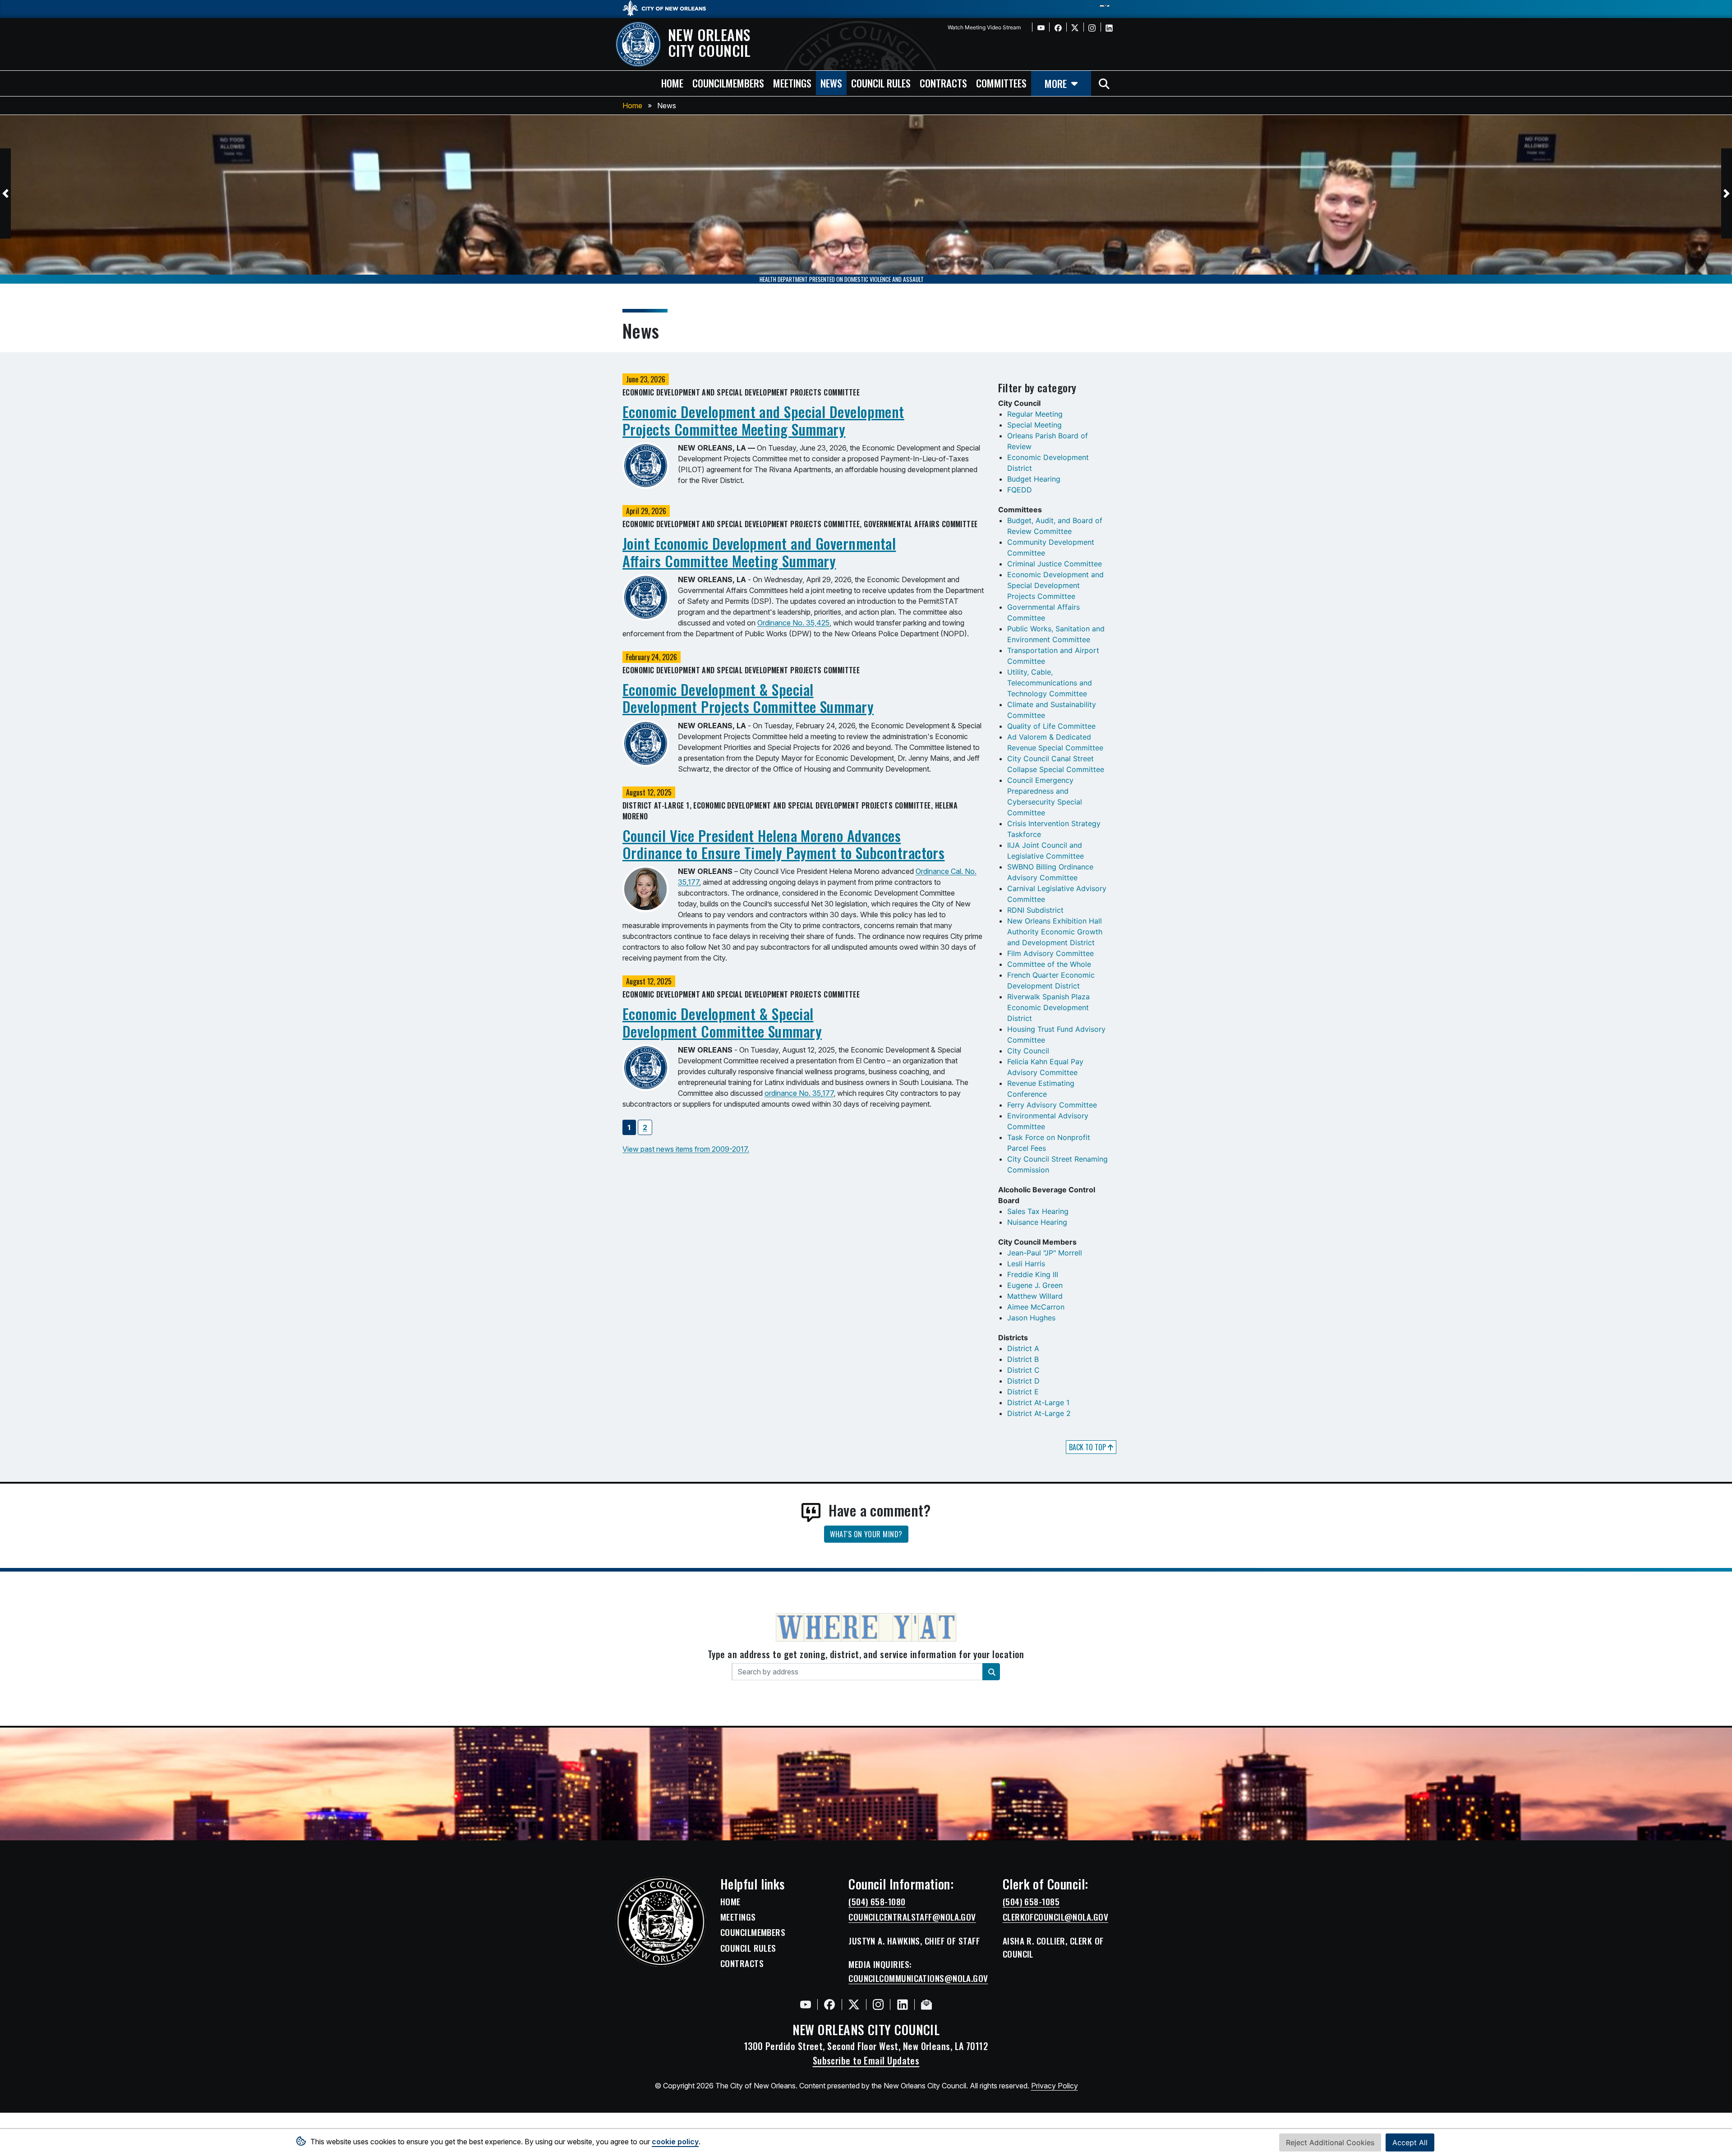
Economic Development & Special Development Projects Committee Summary (748, 698)
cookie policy (675, 2142)
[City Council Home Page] (661, 1922)
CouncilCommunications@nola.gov (918, 1978)
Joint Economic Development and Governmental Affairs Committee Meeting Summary (759, 552)
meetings (792, 83)
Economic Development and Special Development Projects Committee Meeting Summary (763, 420)
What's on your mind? (866, 1534)
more (1056, 83)
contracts (943, 83)
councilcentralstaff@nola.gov (912, 1917)
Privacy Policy (1055, 2086)
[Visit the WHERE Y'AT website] (866, 1630)
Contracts (742, 1963)
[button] (5, 193)
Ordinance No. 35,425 (793, 623)
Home (632, 106)
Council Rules (748, 1948)
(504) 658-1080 (877, 1902)
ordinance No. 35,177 (799, 1093)
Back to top (1088, 1447)
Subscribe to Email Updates (866, 2060)
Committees (1001, 83)
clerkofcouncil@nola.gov (1055, 1917)
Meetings (738, 1917)
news (831, 83)
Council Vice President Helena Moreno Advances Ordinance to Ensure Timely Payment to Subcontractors (783, 844)
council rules (881, 83)
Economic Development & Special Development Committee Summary (722, 1022)
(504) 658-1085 (1031, 1902)
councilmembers (728, 83)
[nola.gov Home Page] (669, 8)
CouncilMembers (753, 1932)
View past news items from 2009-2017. (686, 1149)
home (672, 83)
